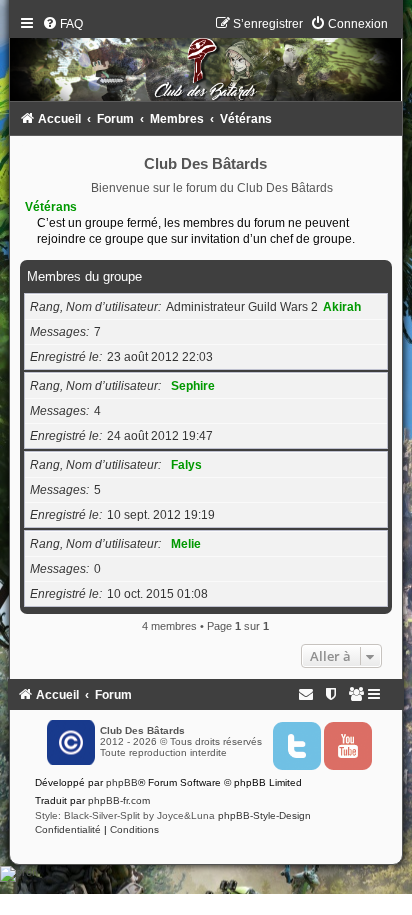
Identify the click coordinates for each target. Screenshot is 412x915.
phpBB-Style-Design (264, 815)
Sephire (193, 386)
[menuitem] (62, 24)
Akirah (342, 307)
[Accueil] (206, 63)
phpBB (122, 782)
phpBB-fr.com (119, 800)
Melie (186, 544)
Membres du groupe (84, 276)
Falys (186, 465)
